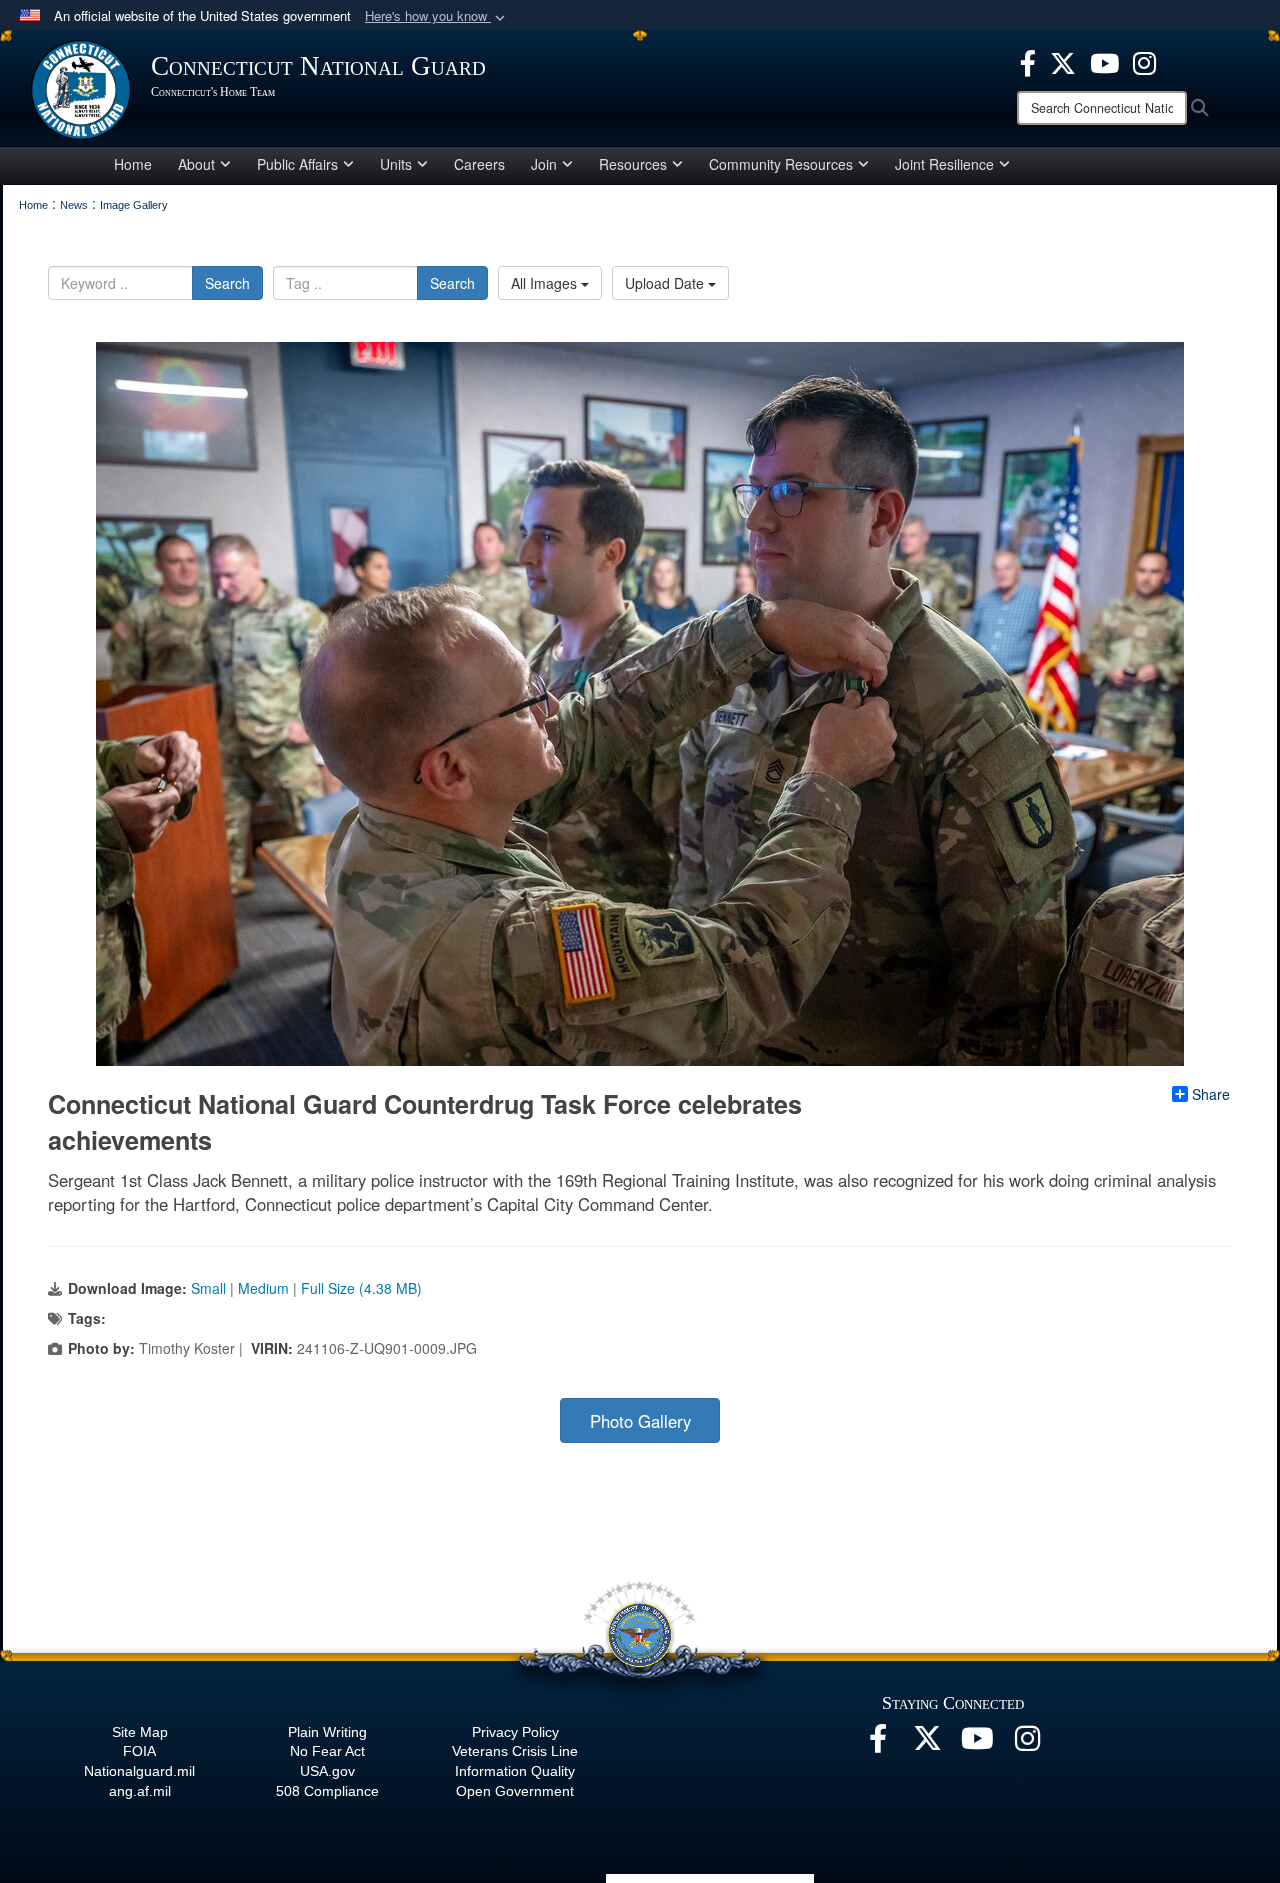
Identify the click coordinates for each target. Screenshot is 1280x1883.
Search (227, 283)
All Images (546, 283)
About (196, 164)
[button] (437, 16)
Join (544, 164)
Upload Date (666, 283)
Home (133, 164)
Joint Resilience (944, 164)
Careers (479, 164)
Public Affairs (297, 164)
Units (396, 164)
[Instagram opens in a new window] (1144, 61)
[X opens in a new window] (1063, 61)
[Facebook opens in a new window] (1028, 61)
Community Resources (781, 164)
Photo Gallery (640, 1421)
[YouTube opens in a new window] (1104, 61)
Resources (633, 164)
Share (1211, 1094)
